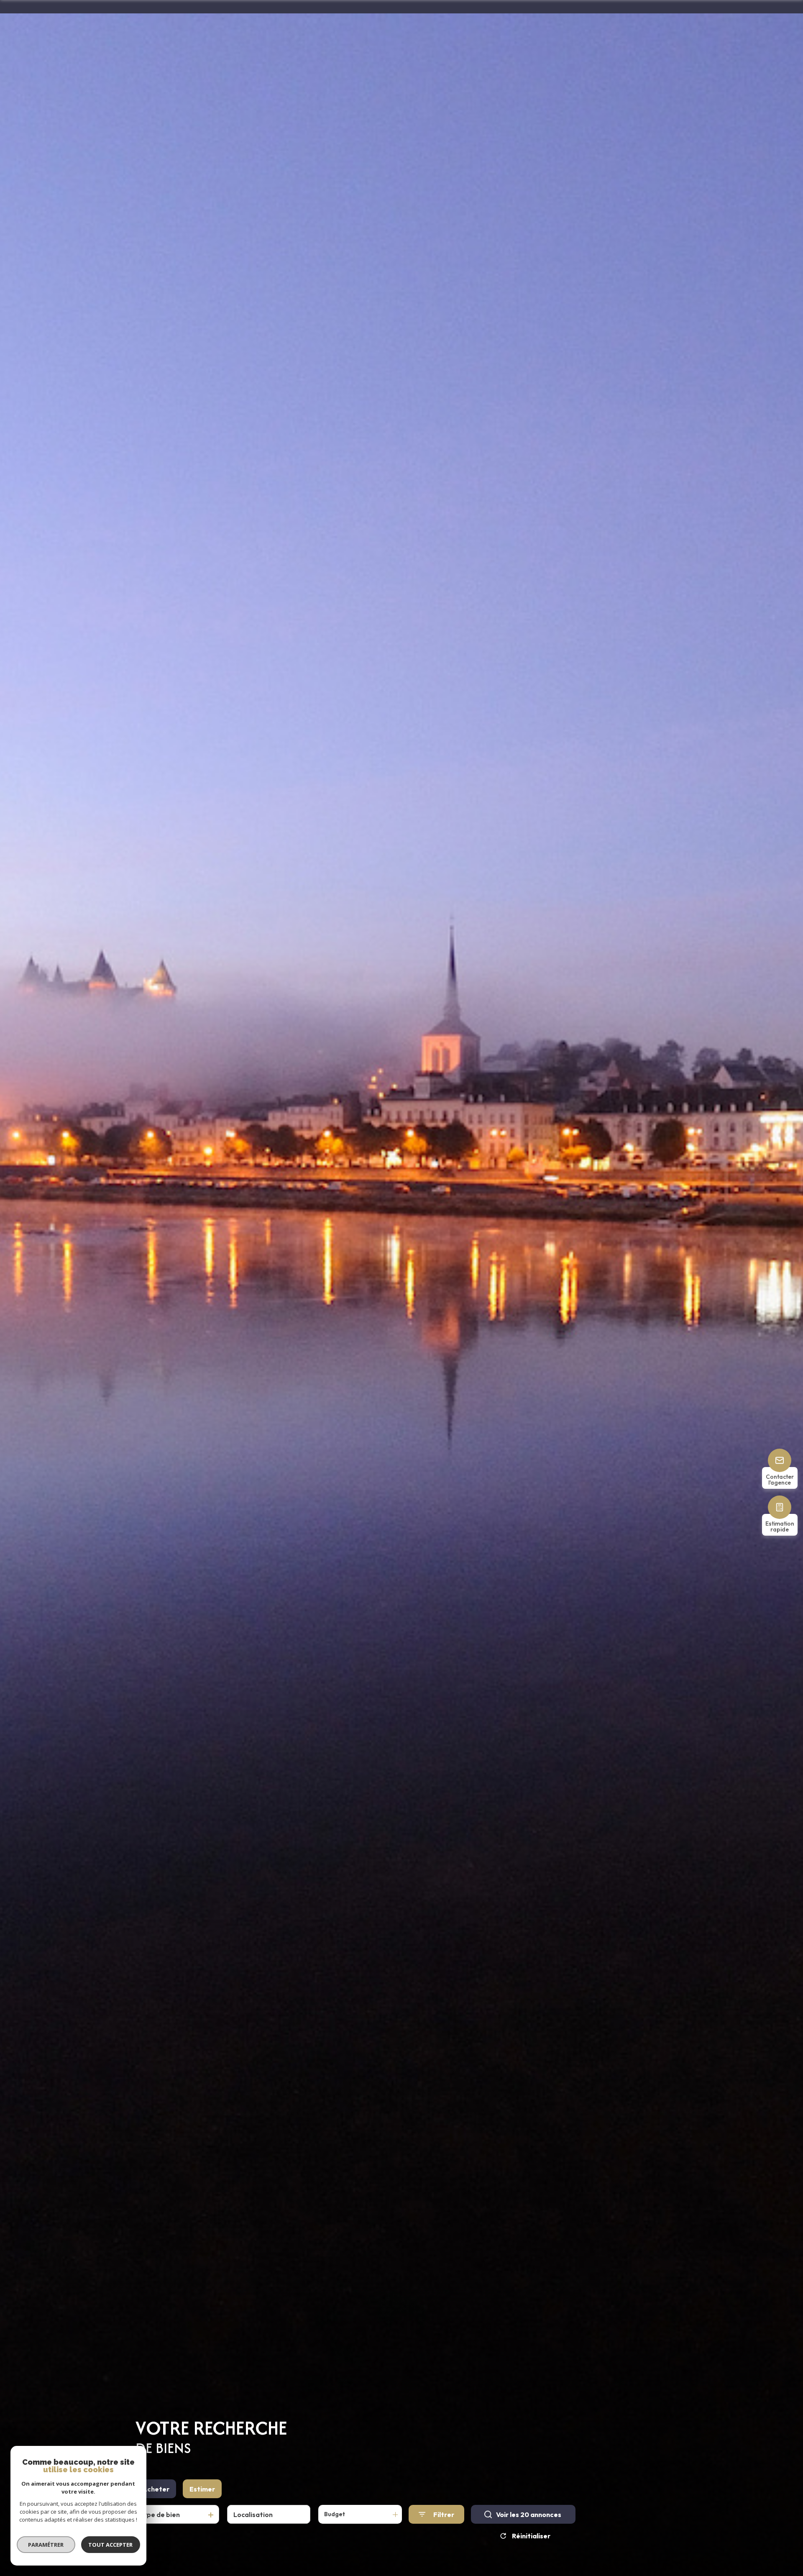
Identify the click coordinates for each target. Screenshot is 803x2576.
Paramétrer (46, 2545)
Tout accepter (111, 2545)
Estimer (202, 2489)
